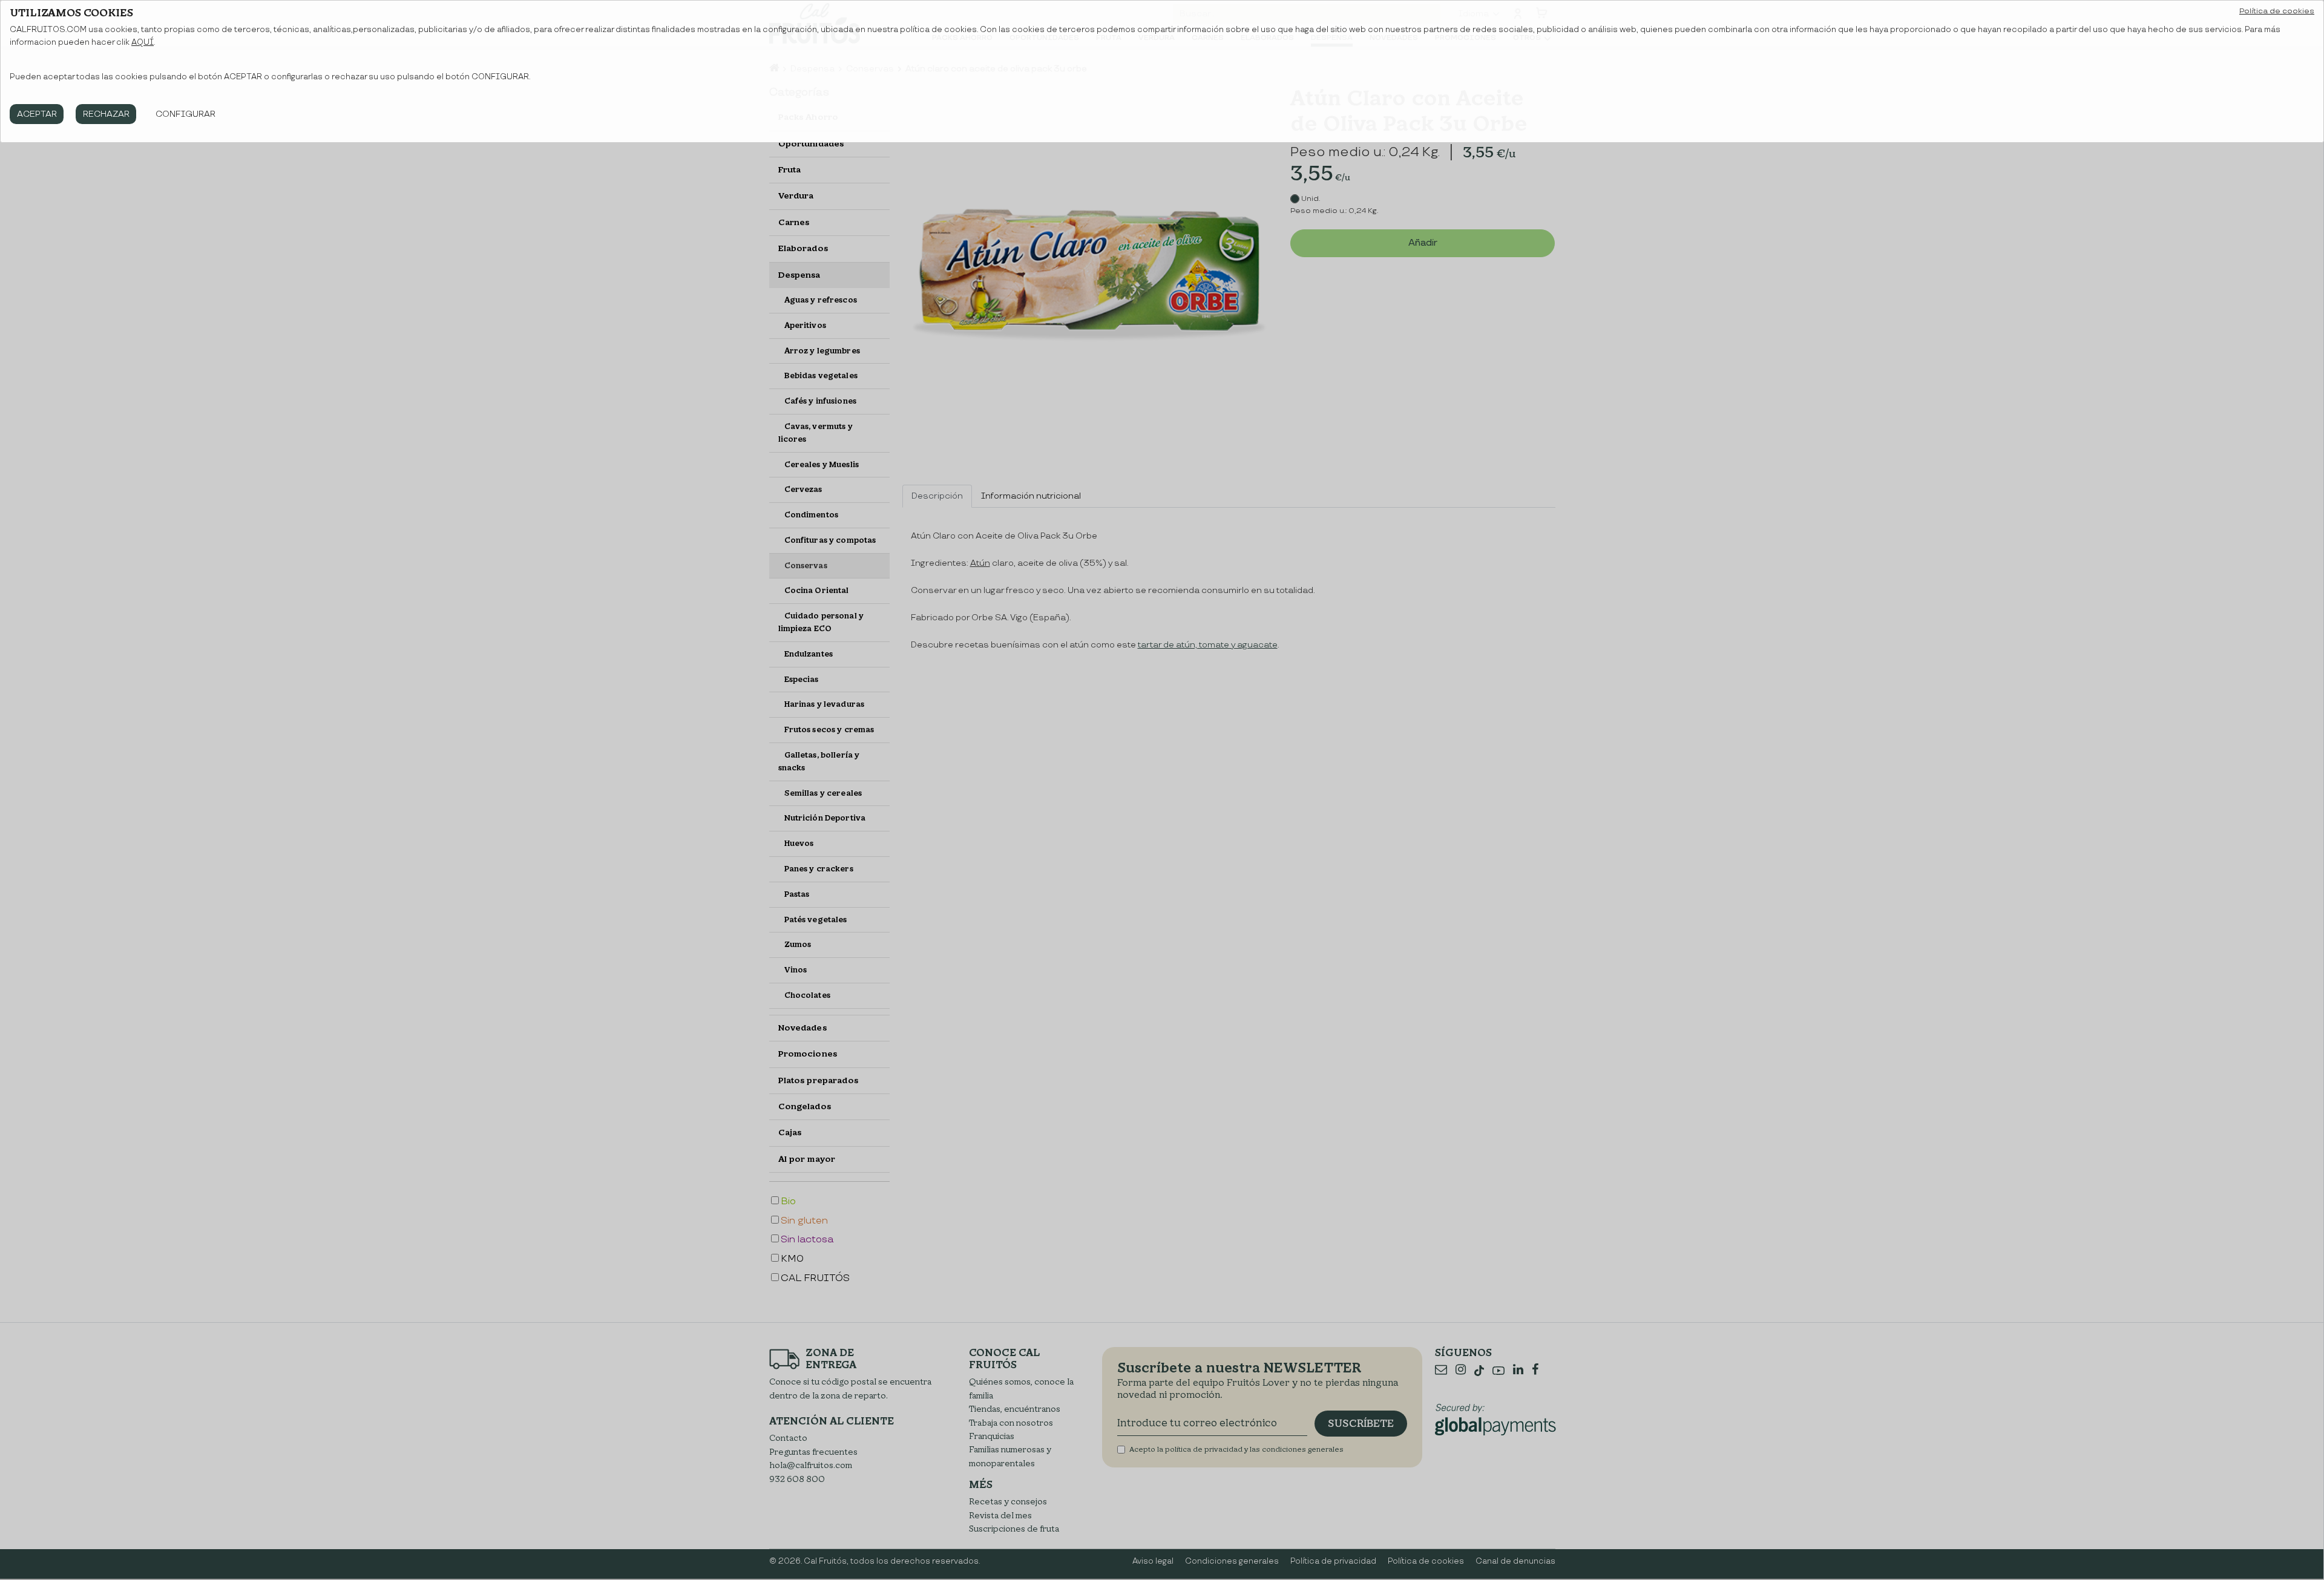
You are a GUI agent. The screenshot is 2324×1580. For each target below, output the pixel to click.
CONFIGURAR (185, 114)
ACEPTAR (37, 114)
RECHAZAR (106, 114)
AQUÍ (143, 42)
